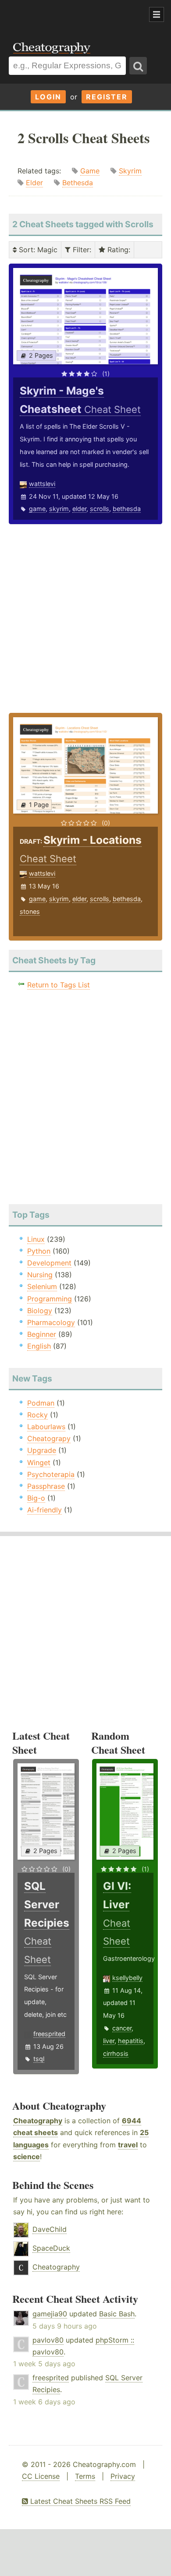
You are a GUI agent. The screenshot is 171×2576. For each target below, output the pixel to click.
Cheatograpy (49, 1438)
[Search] (138, 66)
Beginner (42, 1334)
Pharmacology (51, 1322)
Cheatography (38, 2121)
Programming (50, 1299)
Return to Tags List (59, 985)
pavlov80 (48, 2340)
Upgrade (42, 1450)
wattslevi (42, 484)
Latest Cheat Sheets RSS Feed (79, 2501)
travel (128, 2145)
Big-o (36, 1498)
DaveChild (50, 2229)
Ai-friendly (45, 1510)
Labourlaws (46, 1427)
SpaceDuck (51, 2248)
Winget (39, 1462)
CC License (41, 2476)
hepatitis (131, 2041)
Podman (41, 1403)
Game (90, 171)
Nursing (40, 1275)
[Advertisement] (70, 15)
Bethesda (78, 183)
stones (30, 911)
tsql (39, 2059)
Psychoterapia (51, 1474)
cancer (122, 2028)
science (27, 2157)
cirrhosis (116, 2053)
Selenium (42, 1286)
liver (109, 2041)
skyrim (59, 509)
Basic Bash (117, 2314)
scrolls (100, 509)
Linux (36, 1239)
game (37, 509)
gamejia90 (50, 2314)
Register (107, 97)
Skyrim (130, 171)
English (39, 1346)
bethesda (127, 509)
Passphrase (46, 1486)
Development (49, 1263)
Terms (85, 2476)
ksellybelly (127, 1978)
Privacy (123, 2476)
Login (48, 97)
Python (39, 1251)
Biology (40, 1311)
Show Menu (157, 14)
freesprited (49, 2034)
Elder (34, 183)
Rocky (37, 1415)
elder (79, 509)
